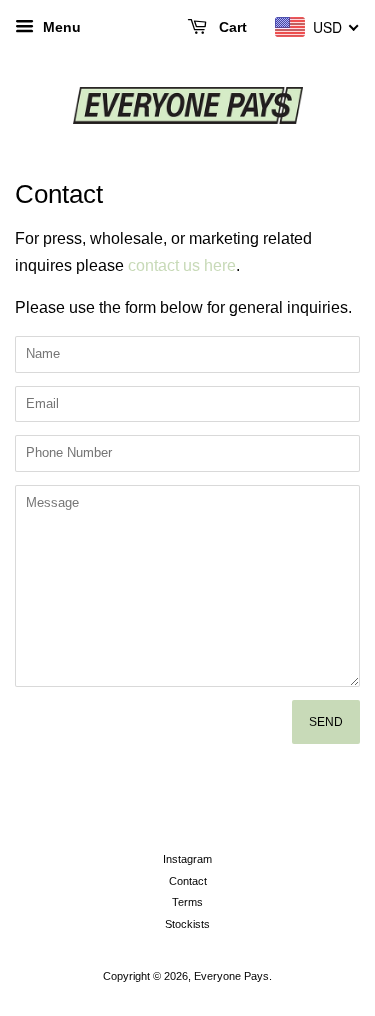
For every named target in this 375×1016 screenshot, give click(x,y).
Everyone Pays (231, 976)
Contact (188, 881)
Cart (231, 27)
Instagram (187, 859)
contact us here (182, 265)
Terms (187, 902)
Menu (60, 27)
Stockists (187, 924)
